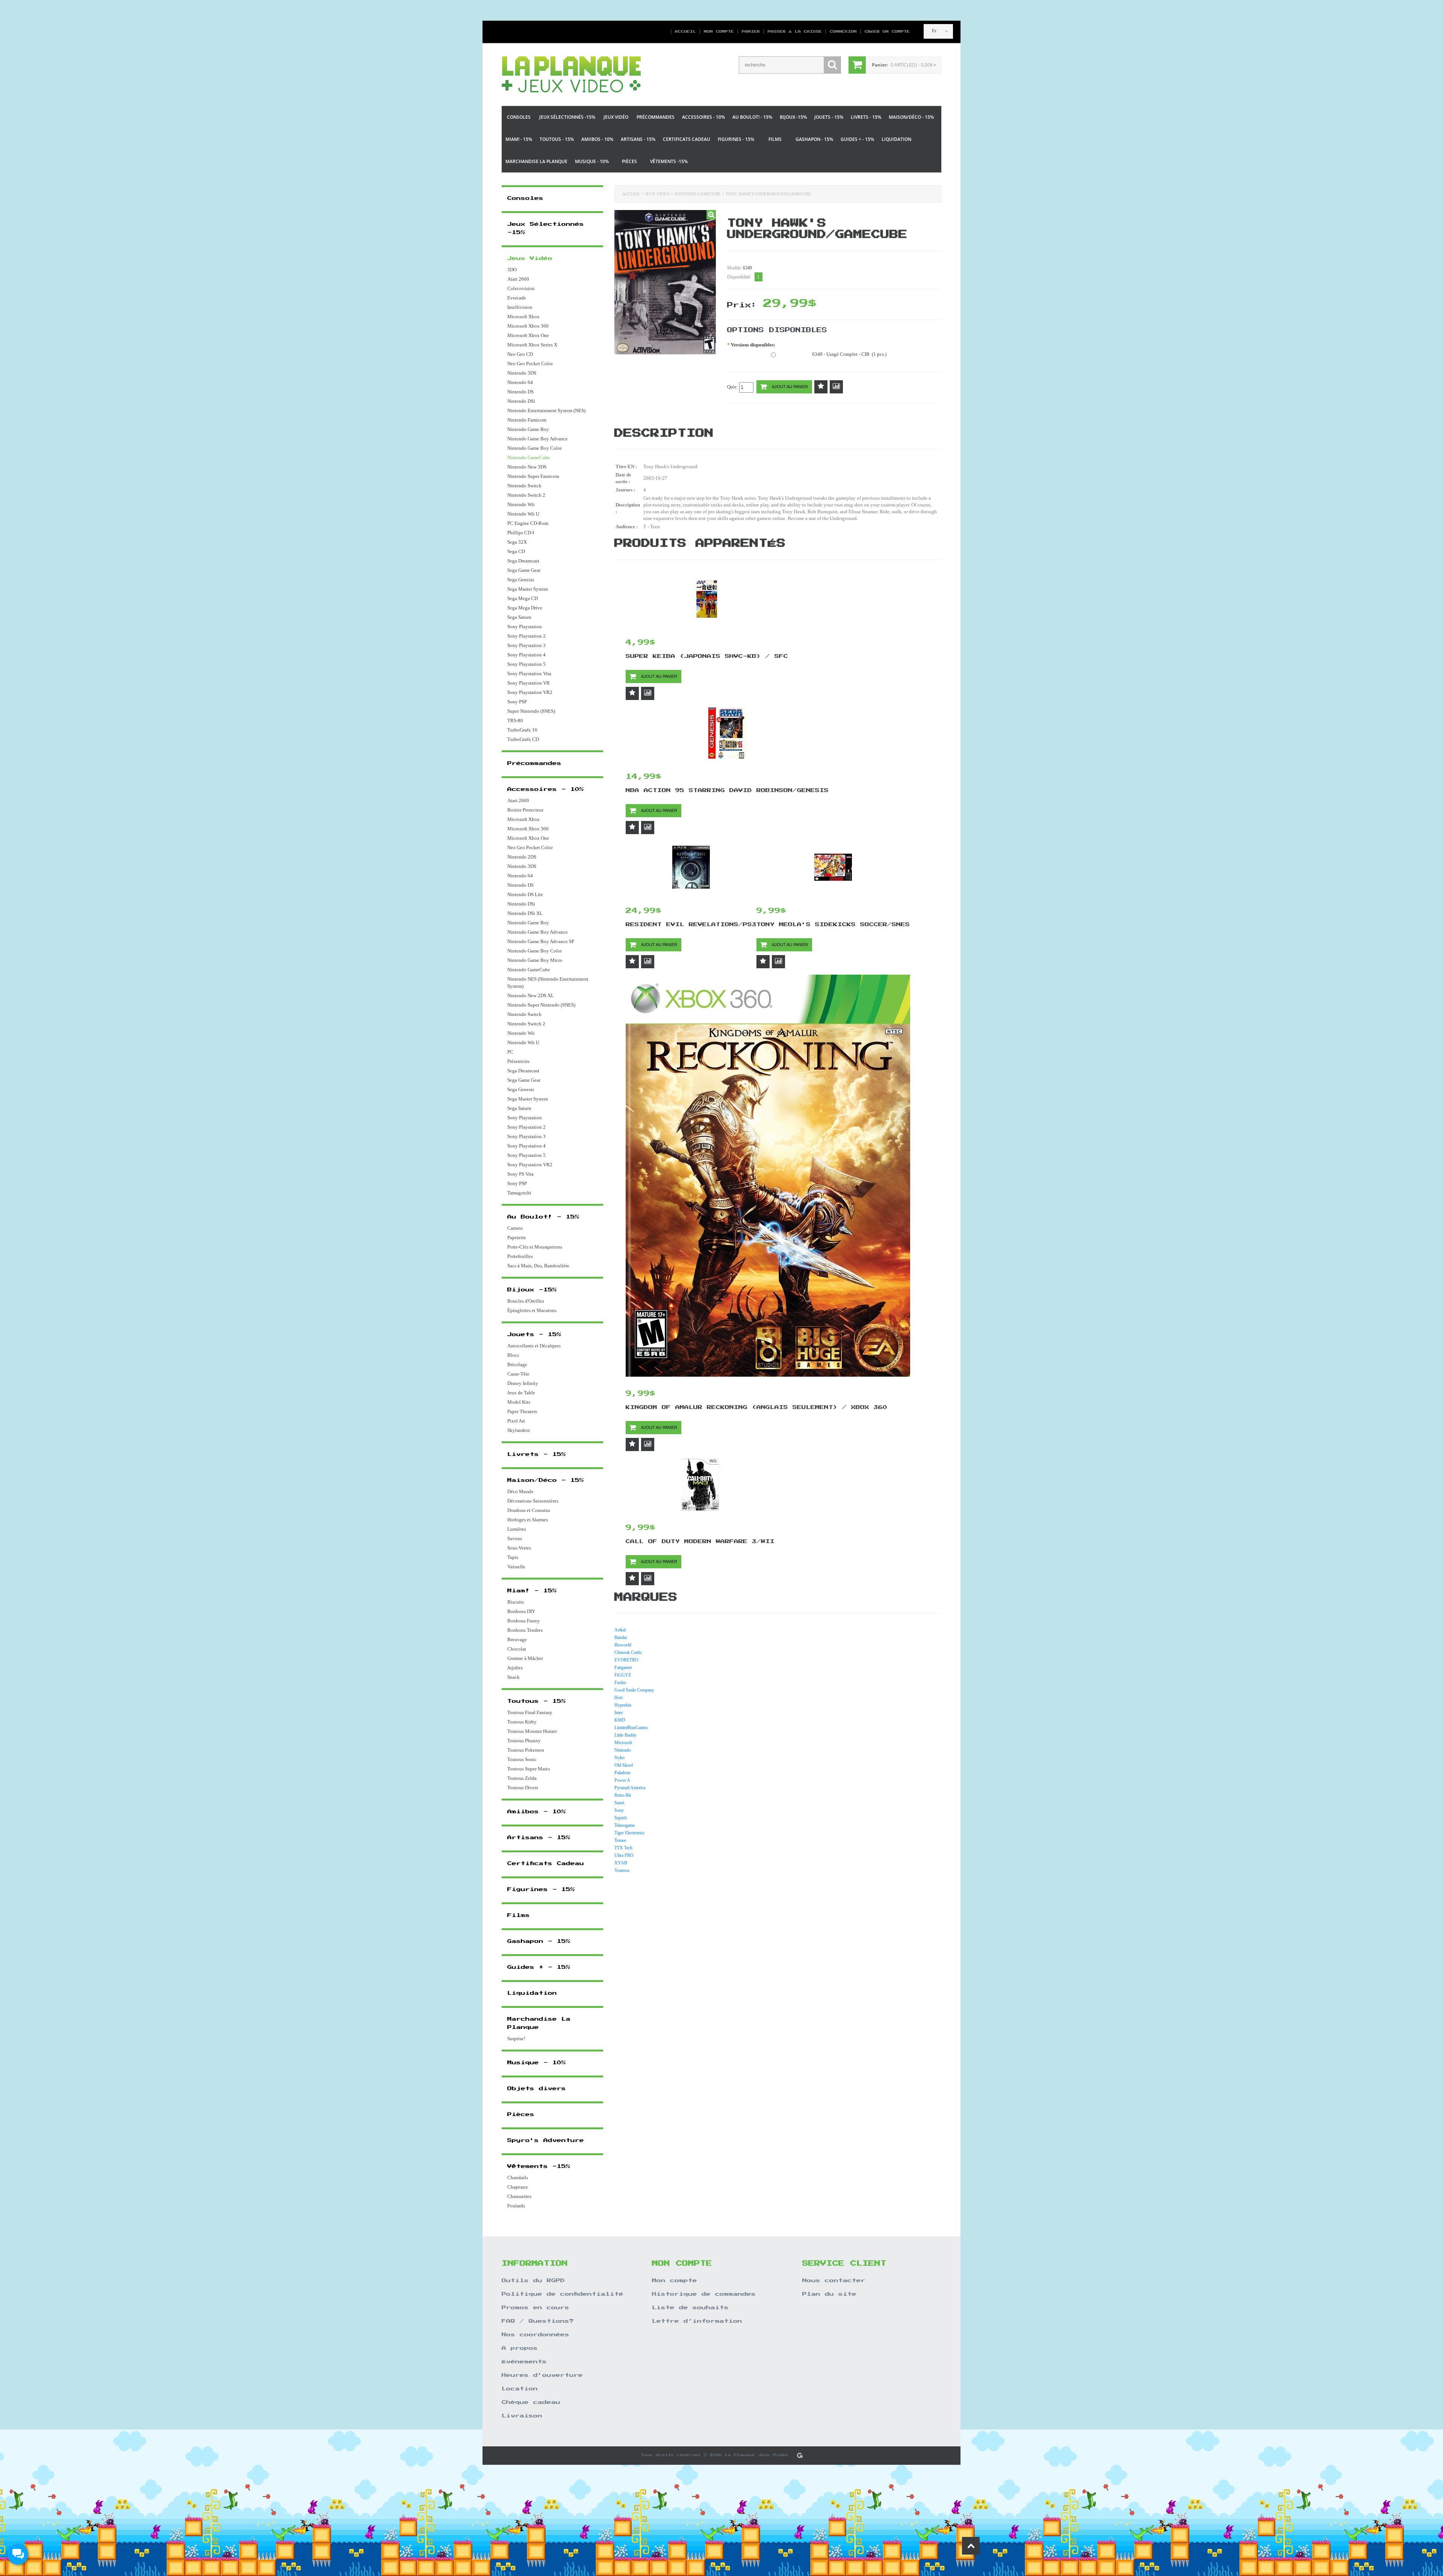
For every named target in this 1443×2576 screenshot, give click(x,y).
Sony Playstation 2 (526, 636)
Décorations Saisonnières (533, 1501)
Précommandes (656, 117)
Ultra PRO (624, 1855)
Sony (619, 1810)
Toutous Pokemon (526, 1750)
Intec (619, 1713)
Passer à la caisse (795, 32)
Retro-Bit (623, 1795)
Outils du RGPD (533, 2281)
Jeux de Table (521, 1393)
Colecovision (521, 288)
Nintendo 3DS (522, 373)
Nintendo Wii (521, 504)
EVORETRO (626, 1660)
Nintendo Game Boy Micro (535, 960)
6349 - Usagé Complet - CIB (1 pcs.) (849, 354)
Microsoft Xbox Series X (532, 345)
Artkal (620, 1630)
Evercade (517, 298)
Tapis (513, 1557)
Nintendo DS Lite (525, 894)
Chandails (518, 2178)
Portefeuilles (520, 1256)
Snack (514, 1677)
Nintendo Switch (524, 486)
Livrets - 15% (866, 117)
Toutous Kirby (522, 1722)
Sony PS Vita (520, 1174)
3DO (512, 270)
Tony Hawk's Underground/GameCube (768, 194)
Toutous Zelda (522, 1778)
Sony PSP (517, 702)
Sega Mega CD (523, 598)
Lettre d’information (697, 2321)
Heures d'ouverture (542, 2375)
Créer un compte (884, 32)
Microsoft (623, 1743)
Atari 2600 (518, 279)
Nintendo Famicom (527, 420)
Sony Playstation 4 (526, 655)
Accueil (685, 32)
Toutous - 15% (557, 139)
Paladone (622, 1773)
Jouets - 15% (829, 117)
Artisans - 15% (638, 139)
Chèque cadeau (531, 2402)
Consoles (519, 117)
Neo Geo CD (520, 354)
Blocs (513, 1355)
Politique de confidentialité (563, 2294)
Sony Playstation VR (529, 683)
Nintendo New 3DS (527, 467)
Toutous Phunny (524, 1741)
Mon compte (719, 32)
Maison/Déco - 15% (911, 117)
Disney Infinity (523, 1383)
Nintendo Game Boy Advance (538, 439)
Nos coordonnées (535, 2335)
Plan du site (829, 2294)
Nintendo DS (520, 392)
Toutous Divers (523, 1788)
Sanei (619, 1803)
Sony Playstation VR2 (530, 692)
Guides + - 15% (857, 139)
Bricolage (517, 1364)
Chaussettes (519, 2196)
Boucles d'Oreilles (526, 1301)
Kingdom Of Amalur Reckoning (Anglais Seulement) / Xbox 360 (756, 1407)
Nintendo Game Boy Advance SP (541, 941)
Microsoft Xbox (523, 317)
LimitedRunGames (631, 1728)
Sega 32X (517, 542)
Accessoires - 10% (703, 117)
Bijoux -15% (793, 117)
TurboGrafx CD (523, 739)
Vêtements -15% (669, 161)
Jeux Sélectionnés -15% (567, 117)
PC (510, 1052)
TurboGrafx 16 (522, 730)
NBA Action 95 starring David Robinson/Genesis (727, 791)
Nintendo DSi (521, 401)
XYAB (621, 1863)
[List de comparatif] (836, 387)
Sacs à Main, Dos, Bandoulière (538, 1266)
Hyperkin (623, 1705)
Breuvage (517, 1639)
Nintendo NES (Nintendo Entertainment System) (548, 983)
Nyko (619, 1758)
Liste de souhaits (690, 2308)
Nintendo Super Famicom (533, 476)
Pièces (629, 161)
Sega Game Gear (524, 570)
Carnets (515, 1228)
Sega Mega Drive (525, 608)
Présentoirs (518, 1061)
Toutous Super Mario (529, 1769)
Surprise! (516, 2039)
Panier (751, 32)
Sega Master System (528, 589)
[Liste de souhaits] (821, 387)
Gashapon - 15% (814, 139)
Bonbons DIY (521, 1611)
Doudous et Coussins (529, 1510)
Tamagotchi (519, 1193)
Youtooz (622, 1870)
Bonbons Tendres (525, 1630)
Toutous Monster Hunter (532, 1731)
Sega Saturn (519, 617)
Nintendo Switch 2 (526, 495)
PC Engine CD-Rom (528, 523)
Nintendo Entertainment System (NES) (546, 410)
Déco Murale (520, 1491)
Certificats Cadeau (687, 139)
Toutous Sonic (522, 1759)
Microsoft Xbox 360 (528, 326)
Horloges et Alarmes (528, 1520)
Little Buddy (625, 1735)
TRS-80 (515, 720)
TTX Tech (623, 1848)
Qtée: (733, 387)
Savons (515, 1538)
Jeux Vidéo (616, 117)
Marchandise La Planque (536, 161)
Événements (524, 2362)
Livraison (522, 2416)
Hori (619, 1698)
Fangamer (623, 1667)
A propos (520, 2348)
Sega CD (516, 551)
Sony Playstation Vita (529, 673)
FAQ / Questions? (538, 2321)
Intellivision (520, 307)
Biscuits (516, 1602)
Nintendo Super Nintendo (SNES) (541, 1005)
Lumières (517, 1529)
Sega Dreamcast (523, 561)
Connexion (843, 32)
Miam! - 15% (519, 139)
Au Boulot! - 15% (752, 117)
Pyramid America (630, 1788)
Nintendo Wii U (523, 514)
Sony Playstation (525, 627)
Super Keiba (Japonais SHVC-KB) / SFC (707, 656)
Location (520, 2389)
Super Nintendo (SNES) (531, 711)
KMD (620, 1720)
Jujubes (515, 1668)
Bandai (621, 1637)
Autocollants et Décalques (534, 1346)
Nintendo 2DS (522, 857)
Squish (621, 1818)
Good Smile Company (634, 1690)
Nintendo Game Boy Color (535, 448)
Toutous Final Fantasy (530, 1712)
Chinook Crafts (628, 1652)
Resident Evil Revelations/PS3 (691, 925)
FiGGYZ (623, 1675)
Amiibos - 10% (597, 139)
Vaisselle (516, 1567)
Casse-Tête (518, 1374)
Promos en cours (535, 2308)
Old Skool (624, 1765)
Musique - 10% (592, 161)
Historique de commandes (704, 2294)
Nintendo (623, 1750)
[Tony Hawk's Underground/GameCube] (711, 215)
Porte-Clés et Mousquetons (535, 1247)
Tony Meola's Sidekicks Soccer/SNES (833, 925)
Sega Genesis (521, 580)
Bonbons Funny (524, 1621)
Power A (622, 1780)
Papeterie (517, 1237)
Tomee (620, 1840)
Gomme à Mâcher (525, 1658)
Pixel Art (516, 1421)
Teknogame (625, 1825)
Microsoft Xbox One (528, 335)
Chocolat (517, 1649)
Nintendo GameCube (698, 194)
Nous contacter (834, 2281)
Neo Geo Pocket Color (530, 364)
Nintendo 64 (520, 382)
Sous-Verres (519, 1548)
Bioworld (623, 1645)
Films (775, 139)
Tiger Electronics (629, 1833)
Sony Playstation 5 (526, 664)
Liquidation (896, 139)
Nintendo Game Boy (528, 429)
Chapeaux (518, 2187)
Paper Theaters (522, 1411)
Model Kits (519, 1402)
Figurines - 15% (736, 139)
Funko (620, 1683)
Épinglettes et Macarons (532, 1310)
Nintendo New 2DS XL (531, 995)
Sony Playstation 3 (526, 645)
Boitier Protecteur (525, 810)
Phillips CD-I (521, 533)
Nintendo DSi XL (525, 913)
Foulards (516, 2206)
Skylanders (519, 1430)
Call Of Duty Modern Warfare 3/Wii (700, 1542)
